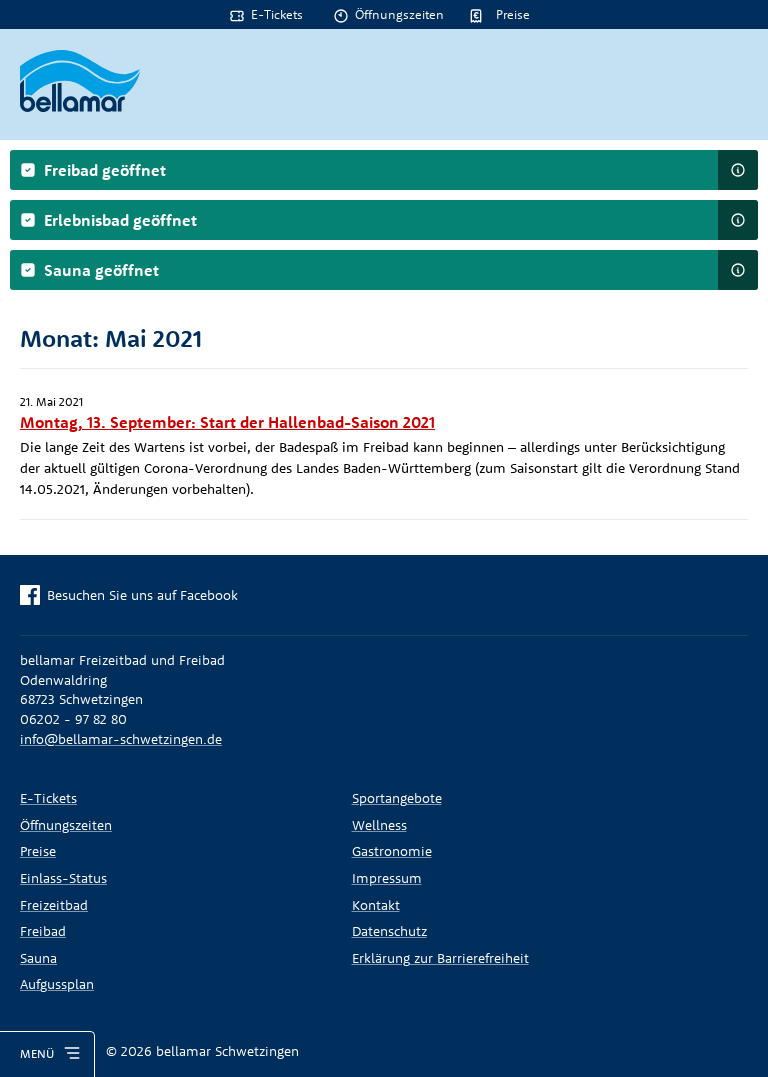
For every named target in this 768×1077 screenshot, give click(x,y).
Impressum (387, 878)
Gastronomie (392, 851)
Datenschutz (389, 931)
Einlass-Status (63, 878)
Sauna (38, 958)
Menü (37, 1053)
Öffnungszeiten (399, 14)
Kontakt (376, 905)
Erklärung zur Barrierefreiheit (440, 958)
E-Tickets (277, 14)
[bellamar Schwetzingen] (80, 81)
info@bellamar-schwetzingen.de (121, 739)
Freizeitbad (54, 905)
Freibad (43, 931)
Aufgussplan (57, 984)
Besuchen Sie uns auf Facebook (142, 595)
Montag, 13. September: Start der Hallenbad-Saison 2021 (227, 422)
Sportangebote (397, 798)
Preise (513, 14)
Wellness (379, 825)
